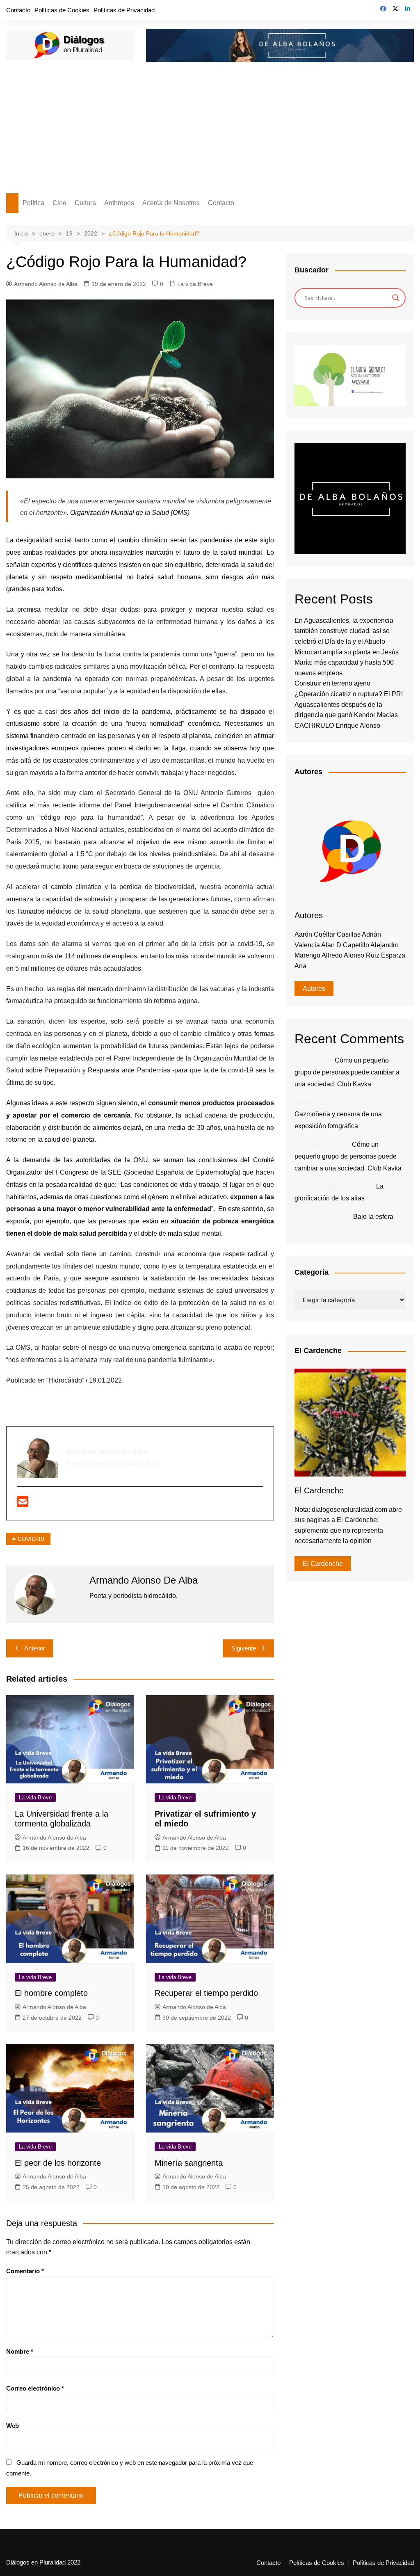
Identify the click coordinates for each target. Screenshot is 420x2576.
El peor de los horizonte (58, 2163)
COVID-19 (31, 1539)
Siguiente (244, 1648)
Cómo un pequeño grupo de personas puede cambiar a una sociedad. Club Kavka (347, 1072)
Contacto (18, 10)
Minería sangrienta (189, 2163)
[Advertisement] (210, 132)
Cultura (85, 203)
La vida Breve (195, 284)
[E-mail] (23, 1504)
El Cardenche (323, 1564)
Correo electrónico (35, 2388)
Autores (314, 989)
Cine (59, 203)
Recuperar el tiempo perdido (206, 1993)
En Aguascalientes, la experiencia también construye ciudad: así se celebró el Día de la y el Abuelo (344, 631)
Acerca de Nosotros (171, 203)
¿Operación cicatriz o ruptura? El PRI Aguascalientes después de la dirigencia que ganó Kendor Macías (349, 704)
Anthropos (119, 203)
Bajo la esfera (373, 1217)
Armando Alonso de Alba (46, 284)
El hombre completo (51, 1993)
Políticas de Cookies (62, 10)
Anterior (35, 1648)
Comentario (25, 2271)
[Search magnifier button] (396, 298)
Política (33, 203)
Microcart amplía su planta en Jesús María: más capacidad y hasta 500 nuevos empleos (347, 663)
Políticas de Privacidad (124, 10)
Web (13, 2426)
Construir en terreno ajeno (332, 683)
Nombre (20, 2351)
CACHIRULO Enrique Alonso (337, 726)
